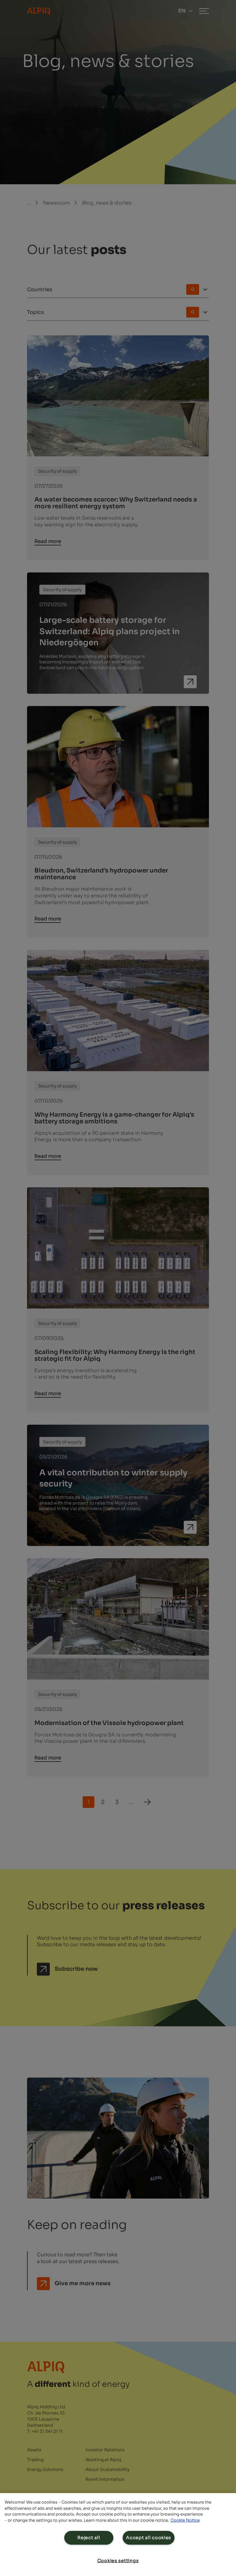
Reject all (89, 2538)
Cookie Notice (185, 2520)
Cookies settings (118, 2561)
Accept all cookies (149, 2538)
